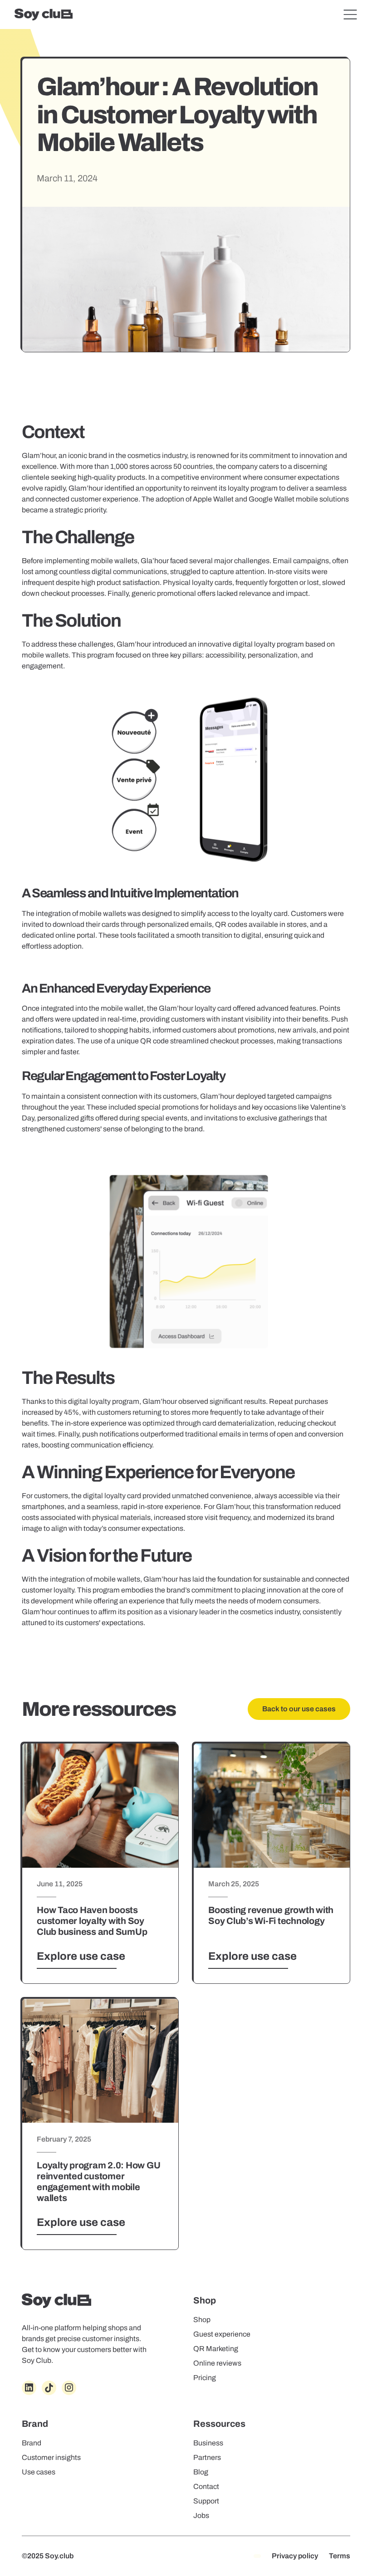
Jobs (201, 2515)
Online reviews (217, 2363)
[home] (44, 15)
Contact (206, 2486)
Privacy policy (295, 2556)
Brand (32, 2443)
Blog (201, 2472)
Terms (340, 2556)
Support (206, 2501)
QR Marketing (216, 2349)
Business (208, 2443)
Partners (207, 2457)
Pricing (205, 2378)
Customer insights (51, 2457)
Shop (202, 2320)
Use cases (39, 2472)
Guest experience (222, 2334)
